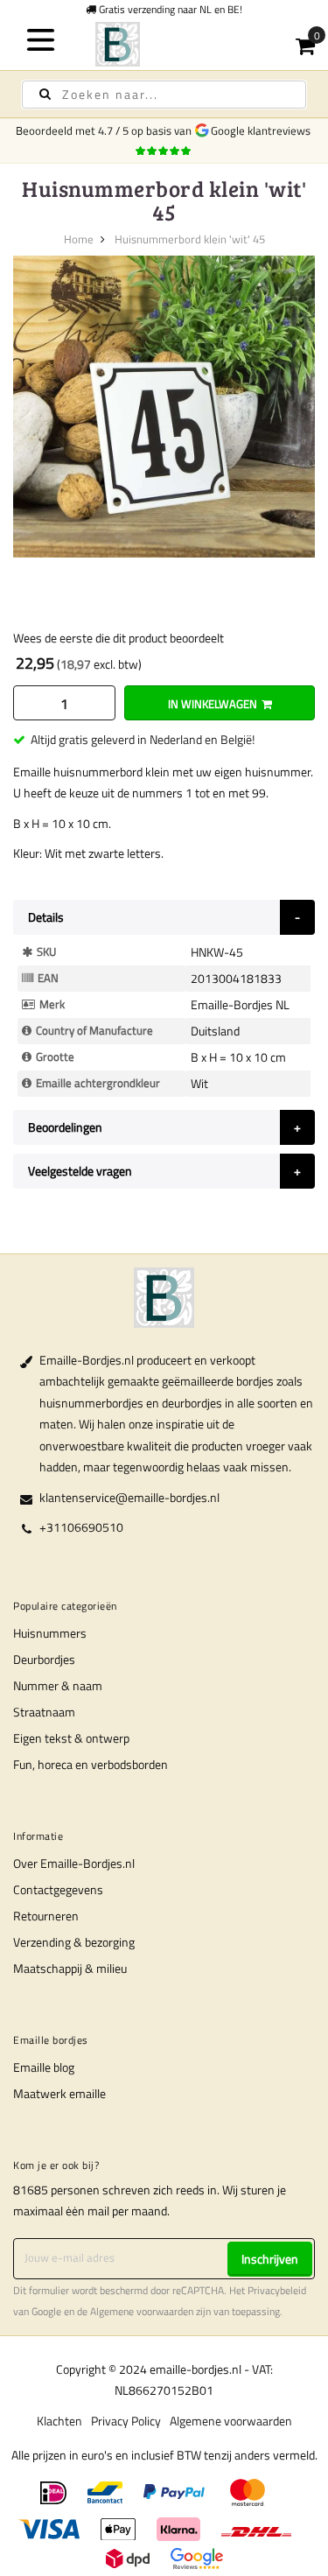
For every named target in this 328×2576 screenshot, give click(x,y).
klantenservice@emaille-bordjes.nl (129, 1497)
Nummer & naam (58, 1685)
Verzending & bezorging (74, 1942)
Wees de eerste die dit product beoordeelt (119, 638)
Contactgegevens (58, 1889)
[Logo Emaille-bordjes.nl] (164, 44)
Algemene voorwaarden (142, 2312)
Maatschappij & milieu (70, 1968)
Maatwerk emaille (59, 2093)
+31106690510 (81, 1527)
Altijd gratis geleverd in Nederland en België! (143, 739)
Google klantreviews (263, 130)
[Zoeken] (45, 94)
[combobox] (164, 95)
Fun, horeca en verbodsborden (91, 1764)
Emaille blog (44, 2067)
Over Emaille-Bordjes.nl (74, 1863)
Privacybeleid (277, 2291)
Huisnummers (50, 1633)
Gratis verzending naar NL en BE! (169, 9)
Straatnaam (44, 1712)
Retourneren (46, 1916)
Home (79, 239)
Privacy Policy (126, 2421)
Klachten (59, 2421)
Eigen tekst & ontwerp (71, 1738)
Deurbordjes (44, 1659)
